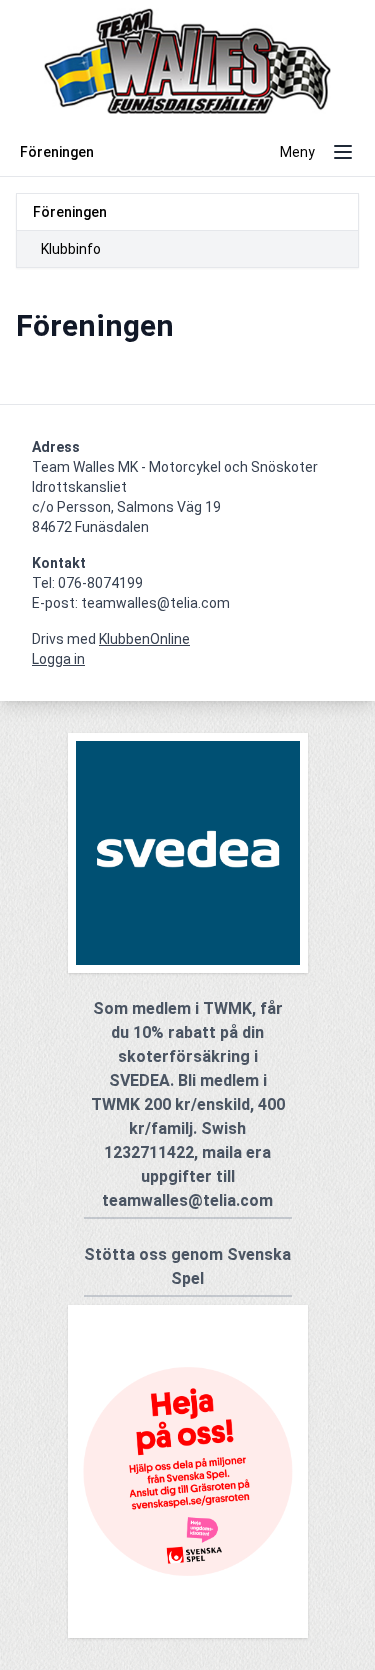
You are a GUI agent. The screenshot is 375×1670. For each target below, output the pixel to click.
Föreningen (70, 212)
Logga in (58, 659)
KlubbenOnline (144, 639)
